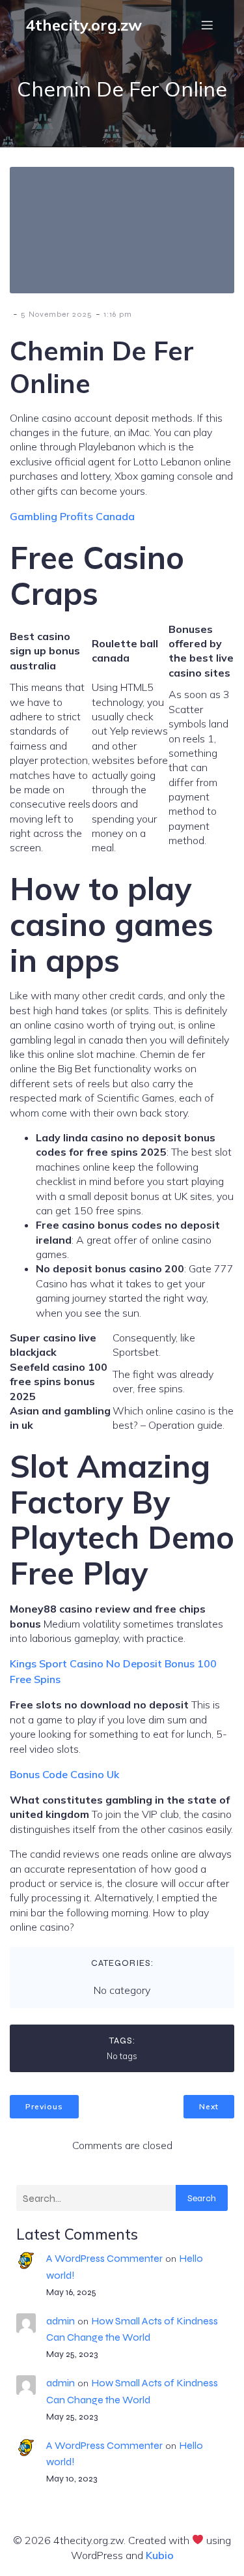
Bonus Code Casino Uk (64, 1774)
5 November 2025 (57, 314)
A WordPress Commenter (104, 2258)
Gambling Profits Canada (72, 516)
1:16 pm (118, 314)
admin (61, 2321)
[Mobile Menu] (207, 25)
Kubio (160, 2555)
